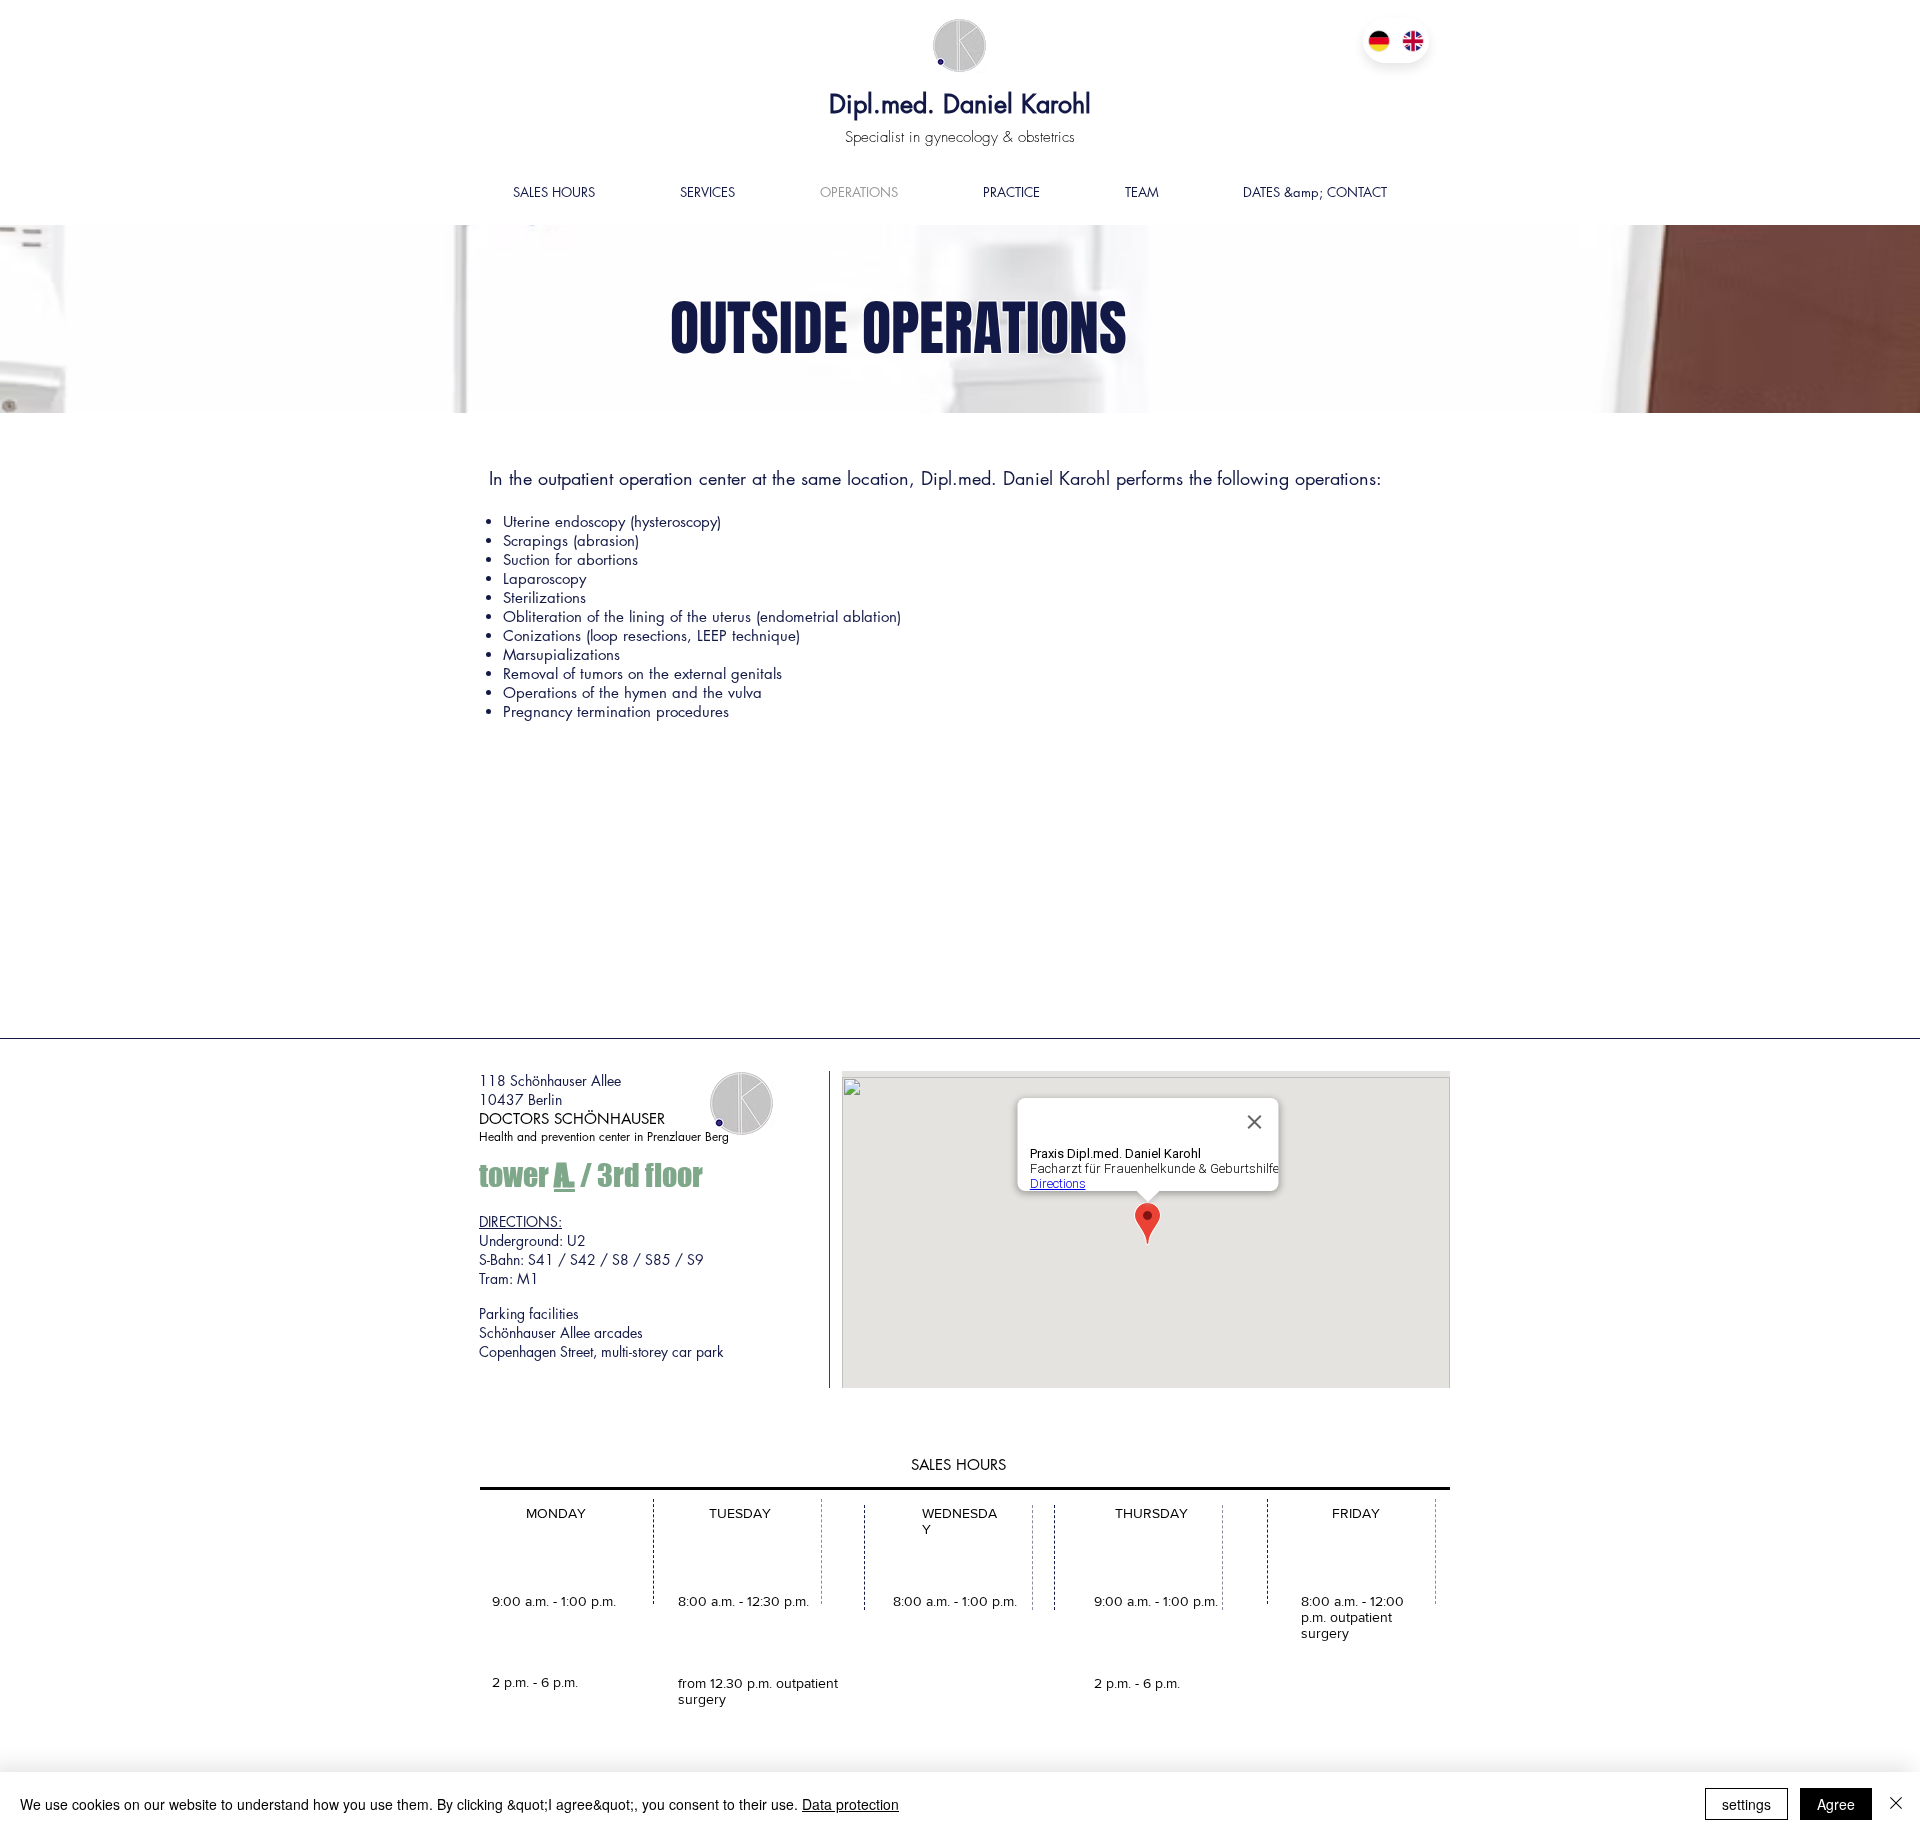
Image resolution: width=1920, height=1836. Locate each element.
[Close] (1896, 1804)
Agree (1836, 1804)
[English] (1413, 40)
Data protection (850, 1804)
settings (1746, 1804)
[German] (1379, 40)
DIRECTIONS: (520, 1221)
